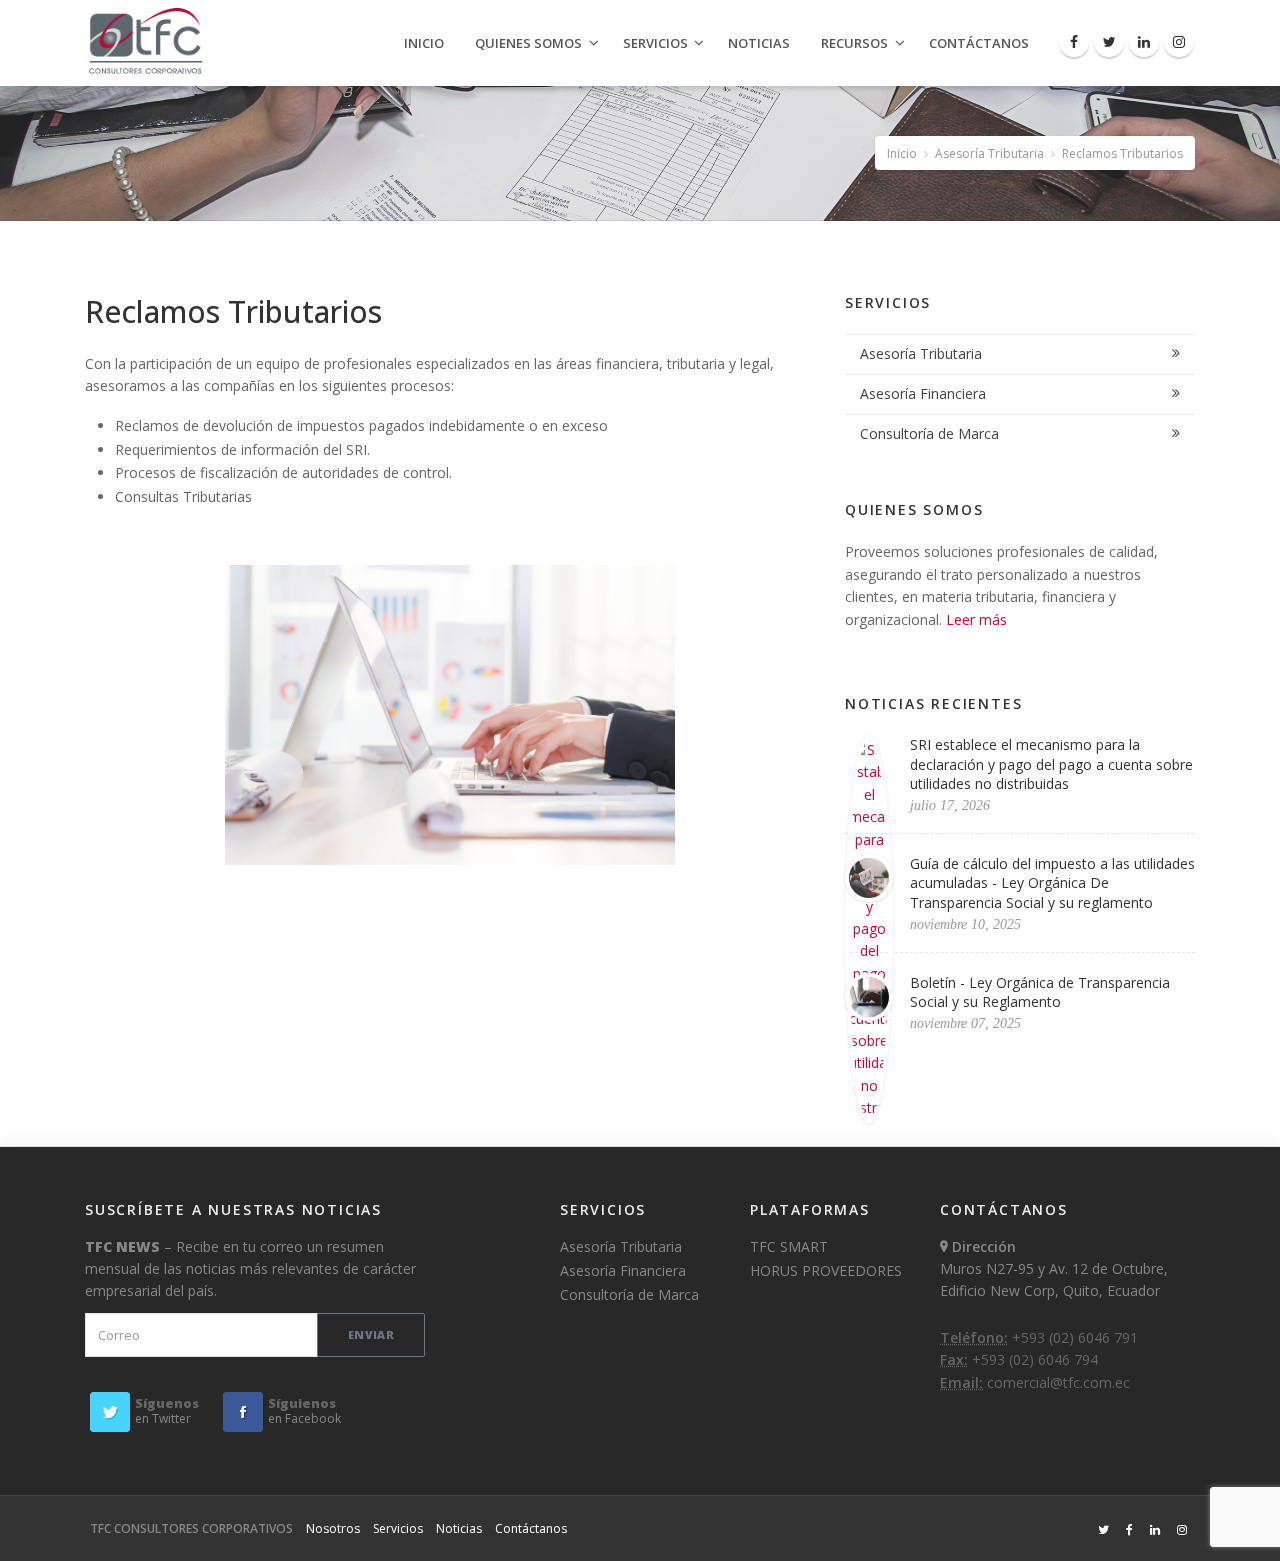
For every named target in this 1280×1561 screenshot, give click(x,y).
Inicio (424, 43)
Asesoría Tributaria (989, 153)
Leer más (976, 619)
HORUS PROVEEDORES (826, 1270)
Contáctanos (979, 43)
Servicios (655, 43)
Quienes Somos (528, 43)
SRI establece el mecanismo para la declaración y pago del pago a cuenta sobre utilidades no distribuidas (1051, 764)
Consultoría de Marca (929, 433)
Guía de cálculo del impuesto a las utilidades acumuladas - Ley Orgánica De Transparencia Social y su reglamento (1052, 883)
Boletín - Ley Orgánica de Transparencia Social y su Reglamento (1040, 992)
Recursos (854, 43)
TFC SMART (789, 1246)
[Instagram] (1179, 42)
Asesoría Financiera (923, 393)
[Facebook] (1074, 42)
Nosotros (333, 1528)
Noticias (759, 43)
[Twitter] (1109, 42)
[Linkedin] (1144, 42)
